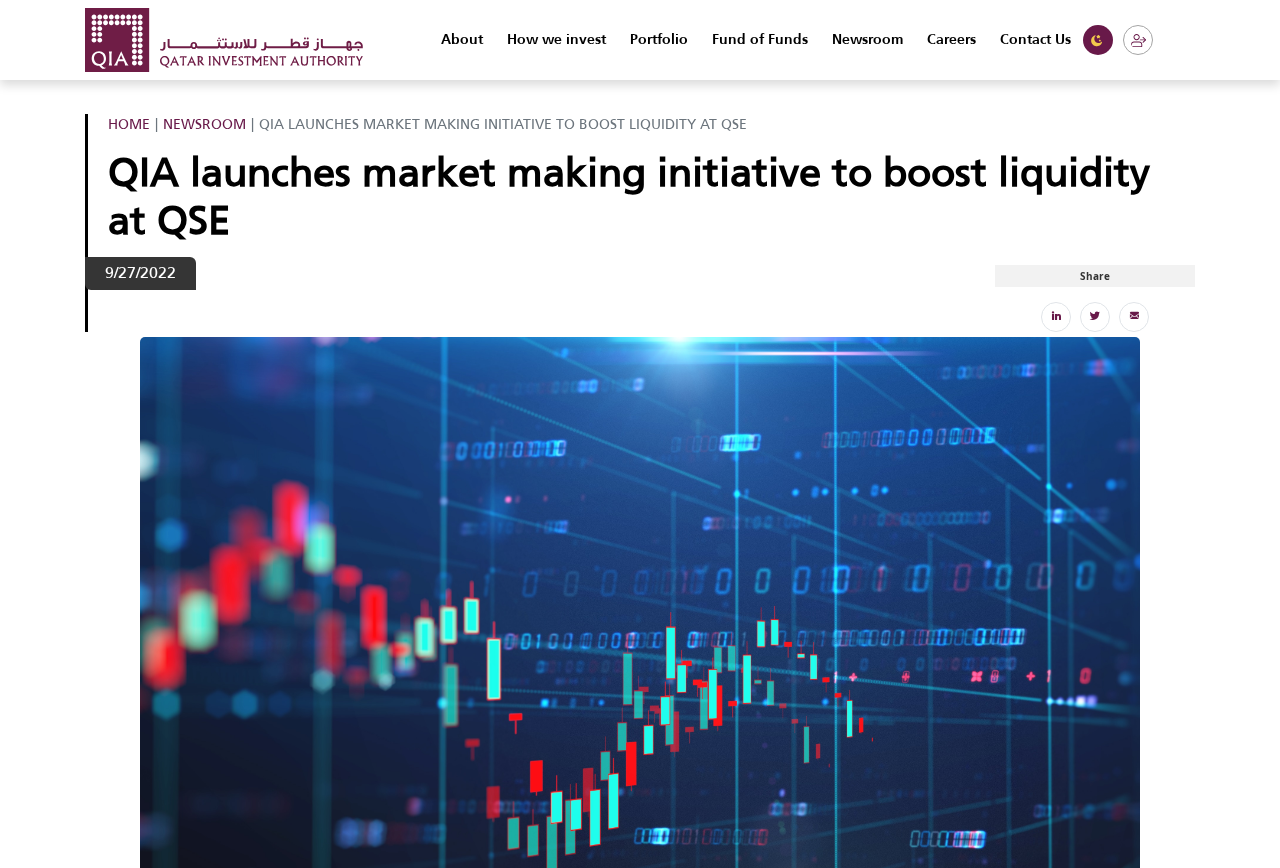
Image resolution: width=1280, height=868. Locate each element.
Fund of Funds (760, 40)
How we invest (556, 40)
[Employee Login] (1138, 40)
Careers (951, 40)
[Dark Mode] (1098, 40)
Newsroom (867, 40)
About (462, 40)
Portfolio (659, 40)
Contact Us (1035, 40)
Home (129, 124)
